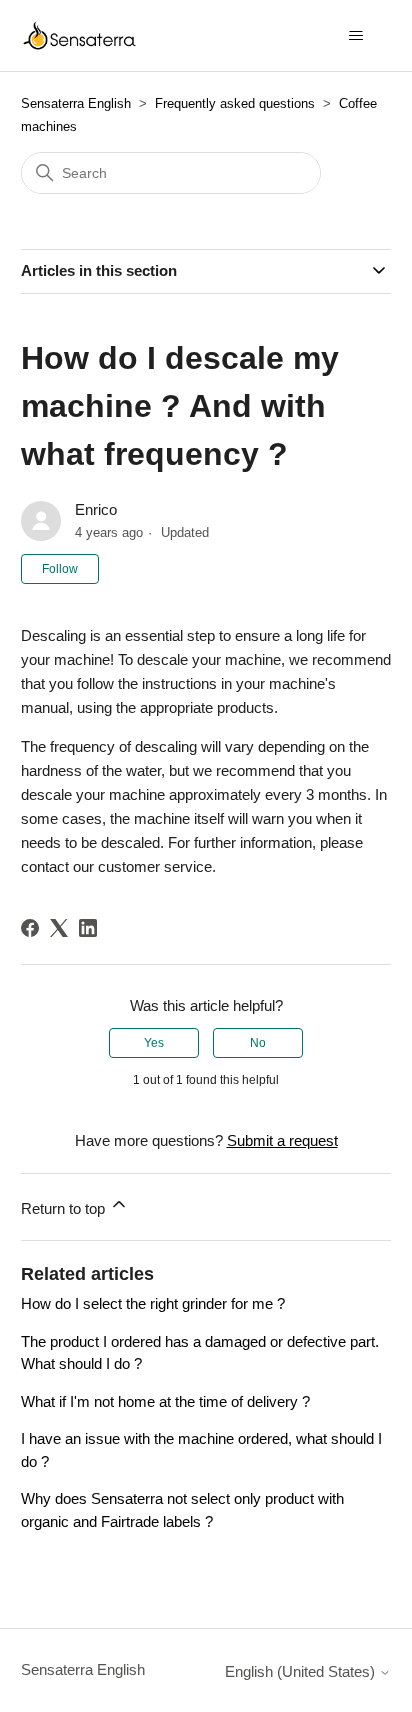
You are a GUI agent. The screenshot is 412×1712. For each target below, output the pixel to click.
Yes (154, 1043)
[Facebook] (30, 928)
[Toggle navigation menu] (355, 36)
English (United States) (302, 1671)
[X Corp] (59, 928)
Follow (60, 569)
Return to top (65, 1208)
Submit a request (282, 1140)
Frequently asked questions (235, 103)
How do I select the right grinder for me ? (153, 1303)
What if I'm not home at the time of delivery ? (165, 1401)
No (258, 1043)
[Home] (80, 35)
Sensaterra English (76, 103)
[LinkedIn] (88, 928)
